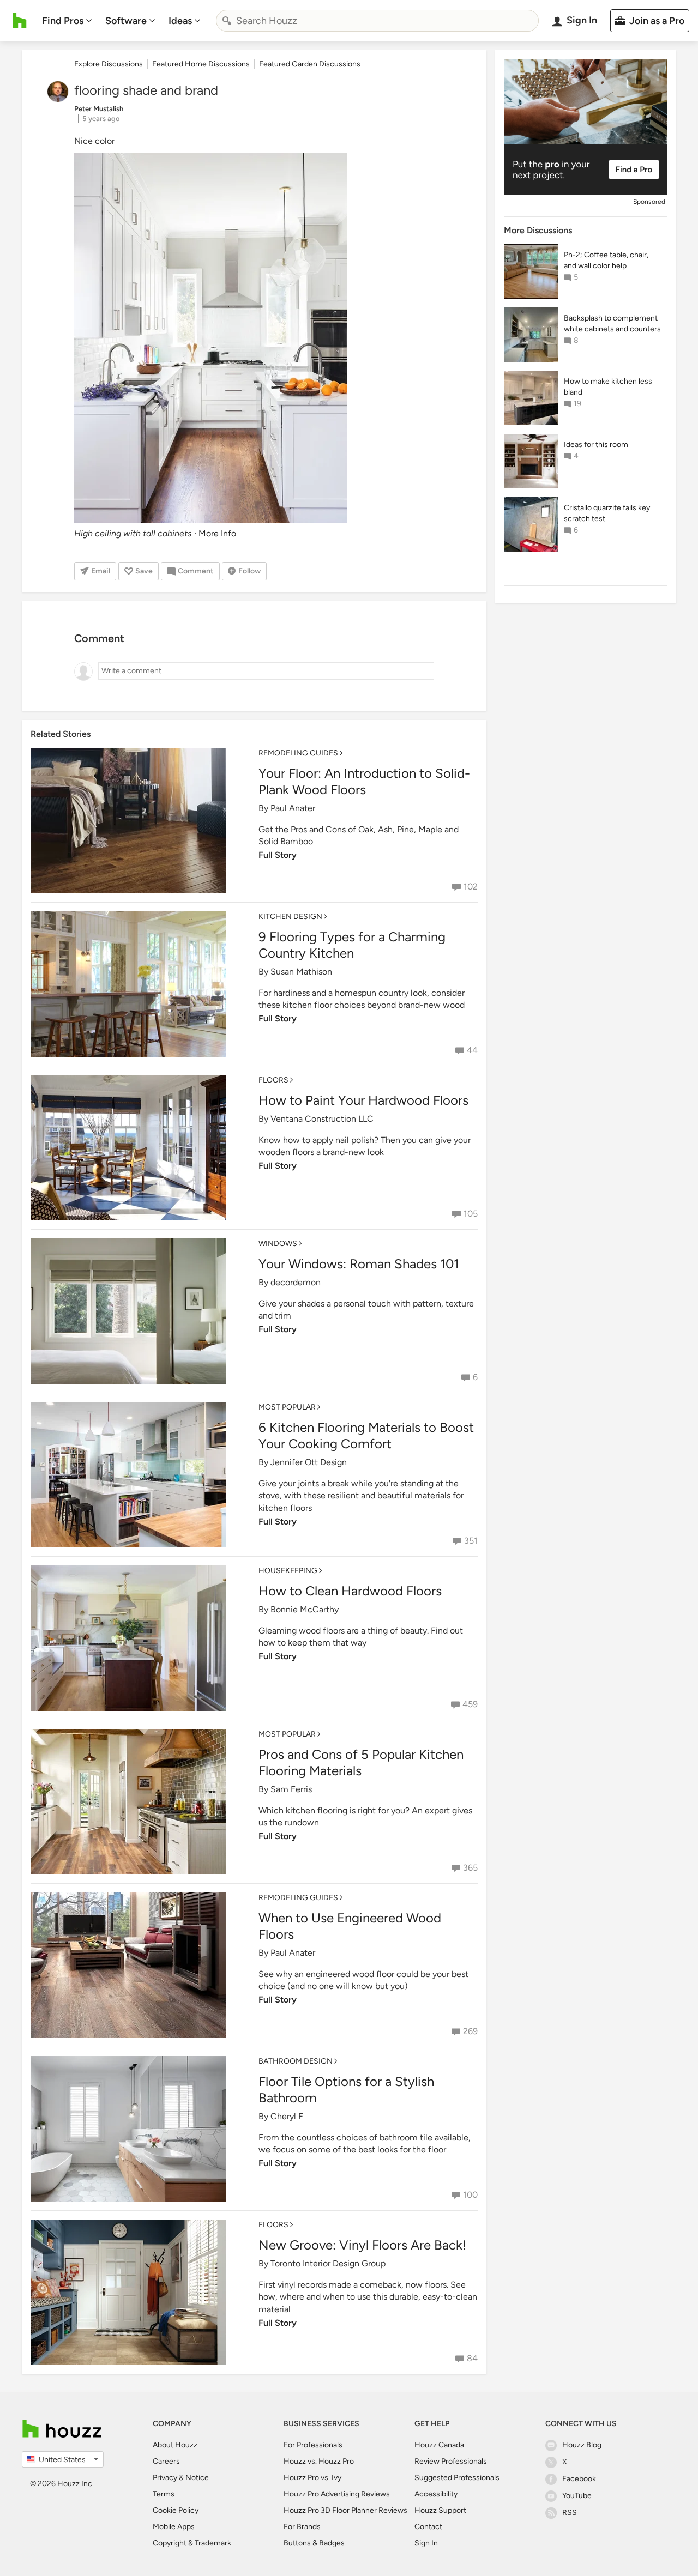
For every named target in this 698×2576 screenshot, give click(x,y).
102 (471, 887)
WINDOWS (278, 1244)
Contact (428, 2527)
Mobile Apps (174, 2527)
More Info (217, 533)
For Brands (302, 2527)
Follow (249, 571)
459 (470, 1704)
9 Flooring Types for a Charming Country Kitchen (352, 945)
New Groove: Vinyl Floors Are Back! (362, 2245)
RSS (570, 2512)
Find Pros (63, 21)
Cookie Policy (176, 2510)
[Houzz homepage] (20, 21)
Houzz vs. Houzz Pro (319, 2461)
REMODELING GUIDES (298, 753)
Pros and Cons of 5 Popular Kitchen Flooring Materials (361, 1762)
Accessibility (436, 2494)
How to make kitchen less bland (608, 387)
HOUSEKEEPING (288, 1571)
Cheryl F (287, 2116)
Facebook (579, 2479)
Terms (164, 2494)
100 (470, 2195)
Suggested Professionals (457, 2478)
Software (126, 21)
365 (470, 1868)
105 (471, 1214)
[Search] (227, 21)
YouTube (577, 2496)
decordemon (296, 1282)
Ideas (180, 21)
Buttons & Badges (314, 2543)
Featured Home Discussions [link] (201, 64)
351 (471, 1541)
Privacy (165, 2478)
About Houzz (175, 2445)
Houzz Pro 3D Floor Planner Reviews (345, 2510)
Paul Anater (293, 808)
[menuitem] (67, 21)
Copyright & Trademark (192, 2543)
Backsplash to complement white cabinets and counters (612, 323)
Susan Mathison (301, 972)
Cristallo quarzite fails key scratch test (607, 513)
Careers (166, 2461)
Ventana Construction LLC (322, 1119)
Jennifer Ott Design (309, 1462)
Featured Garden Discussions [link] (310, 64)
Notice (197, 2478)
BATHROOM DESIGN (296, 2061)
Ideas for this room (596, 445)
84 (472, 2358)
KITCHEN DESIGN (290, 917)
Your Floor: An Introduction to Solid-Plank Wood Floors (364, 781)
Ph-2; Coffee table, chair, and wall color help (606, 260)
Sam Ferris (291, 1789)
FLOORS (273, 1080)
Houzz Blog (582, 2445)
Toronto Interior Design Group (328, 2263)
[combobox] (377, 21)
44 (472, 1050)
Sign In (426, 2543)
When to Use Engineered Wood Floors (350, 1926)
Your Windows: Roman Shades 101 (359, 1264)
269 (470, 2031)
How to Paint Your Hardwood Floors (363, 1100)
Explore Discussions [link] (109, 64)
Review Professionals (451, 2461)
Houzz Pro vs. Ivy (312, 2478)
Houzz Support (440, 2510)
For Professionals (313, 2445)
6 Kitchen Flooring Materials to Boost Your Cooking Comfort (366, 1435)
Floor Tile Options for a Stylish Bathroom (346, 2090)
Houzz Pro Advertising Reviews (337, 2494)
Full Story (278, 855)
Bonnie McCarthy (305, 1609)
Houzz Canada (439, 2445)
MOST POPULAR (287, 1407)
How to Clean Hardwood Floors (350, 1591)
